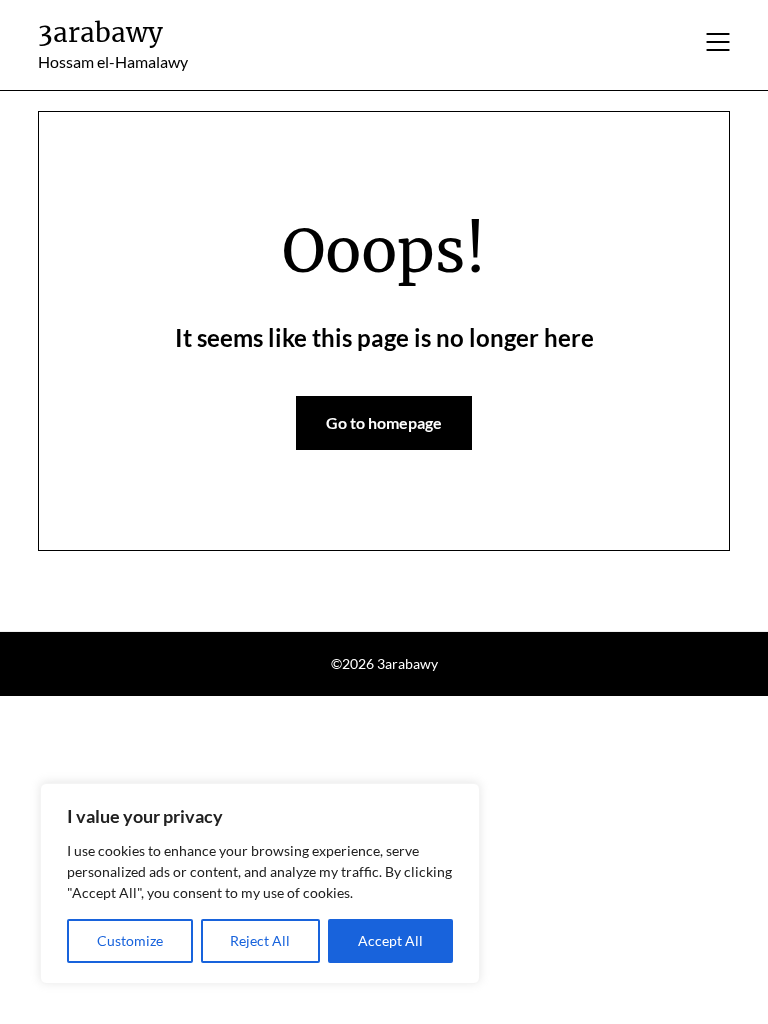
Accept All (390, 940)
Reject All (260, 940)
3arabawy (100, 32)
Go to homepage (384, 422)
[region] (260, 883)
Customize (130, 940)
